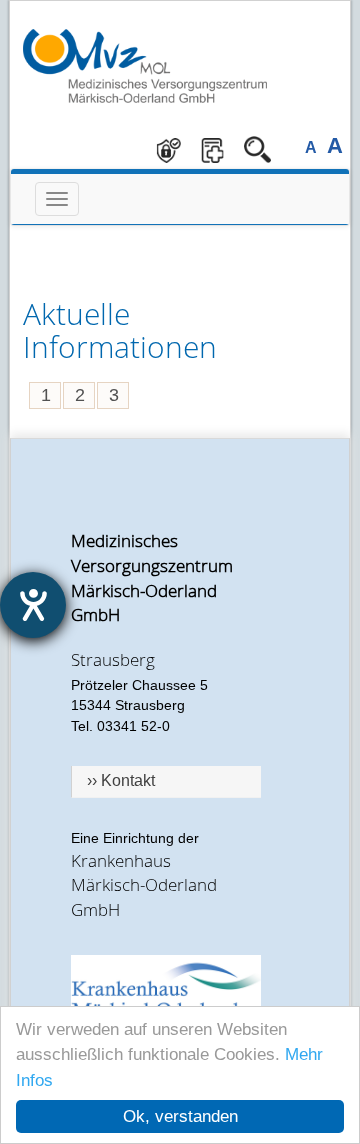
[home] (145, 67)
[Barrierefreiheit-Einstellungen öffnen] (33, 605)
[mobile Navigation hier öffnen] (57, 199)
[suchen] (257, 149)
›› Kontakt (121, 780)
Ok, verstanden (180, 1116)
